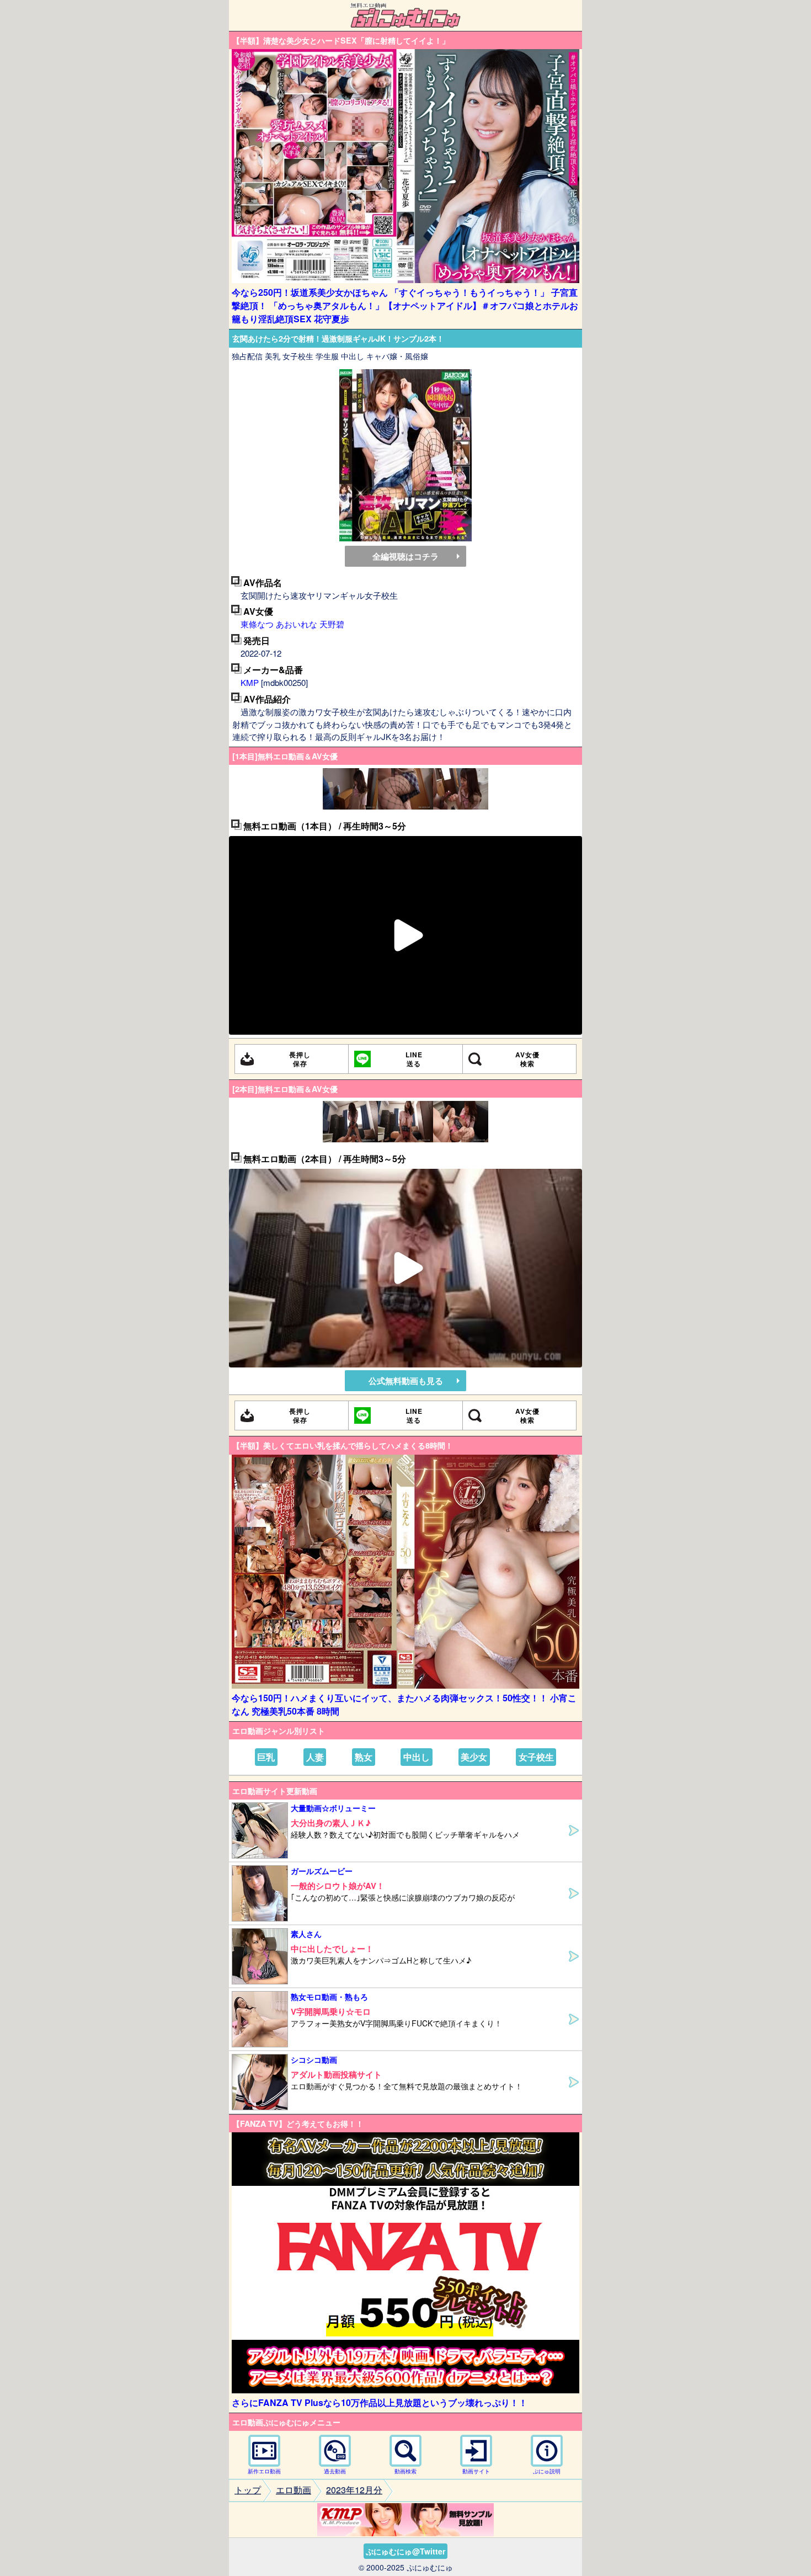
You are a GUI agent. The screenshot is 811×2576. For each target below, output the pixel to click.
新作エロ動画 (264, 2471)
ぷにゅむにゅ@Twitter (405, 2551)
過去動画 (335, 2471)
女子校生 (536, 1757)
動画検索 (405, 2471)
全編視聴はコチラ (405, 556)
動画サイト (476, 2471)
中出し (417, 1757)
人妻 (315, 1757)
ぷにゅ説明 (547, 2471)
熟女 (364, 1757)
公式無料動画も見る (406, 1381)
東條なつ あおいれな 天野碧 (292, 624)
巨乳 (266, 1757)
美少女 (474, 1757)
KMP (250, 682)
